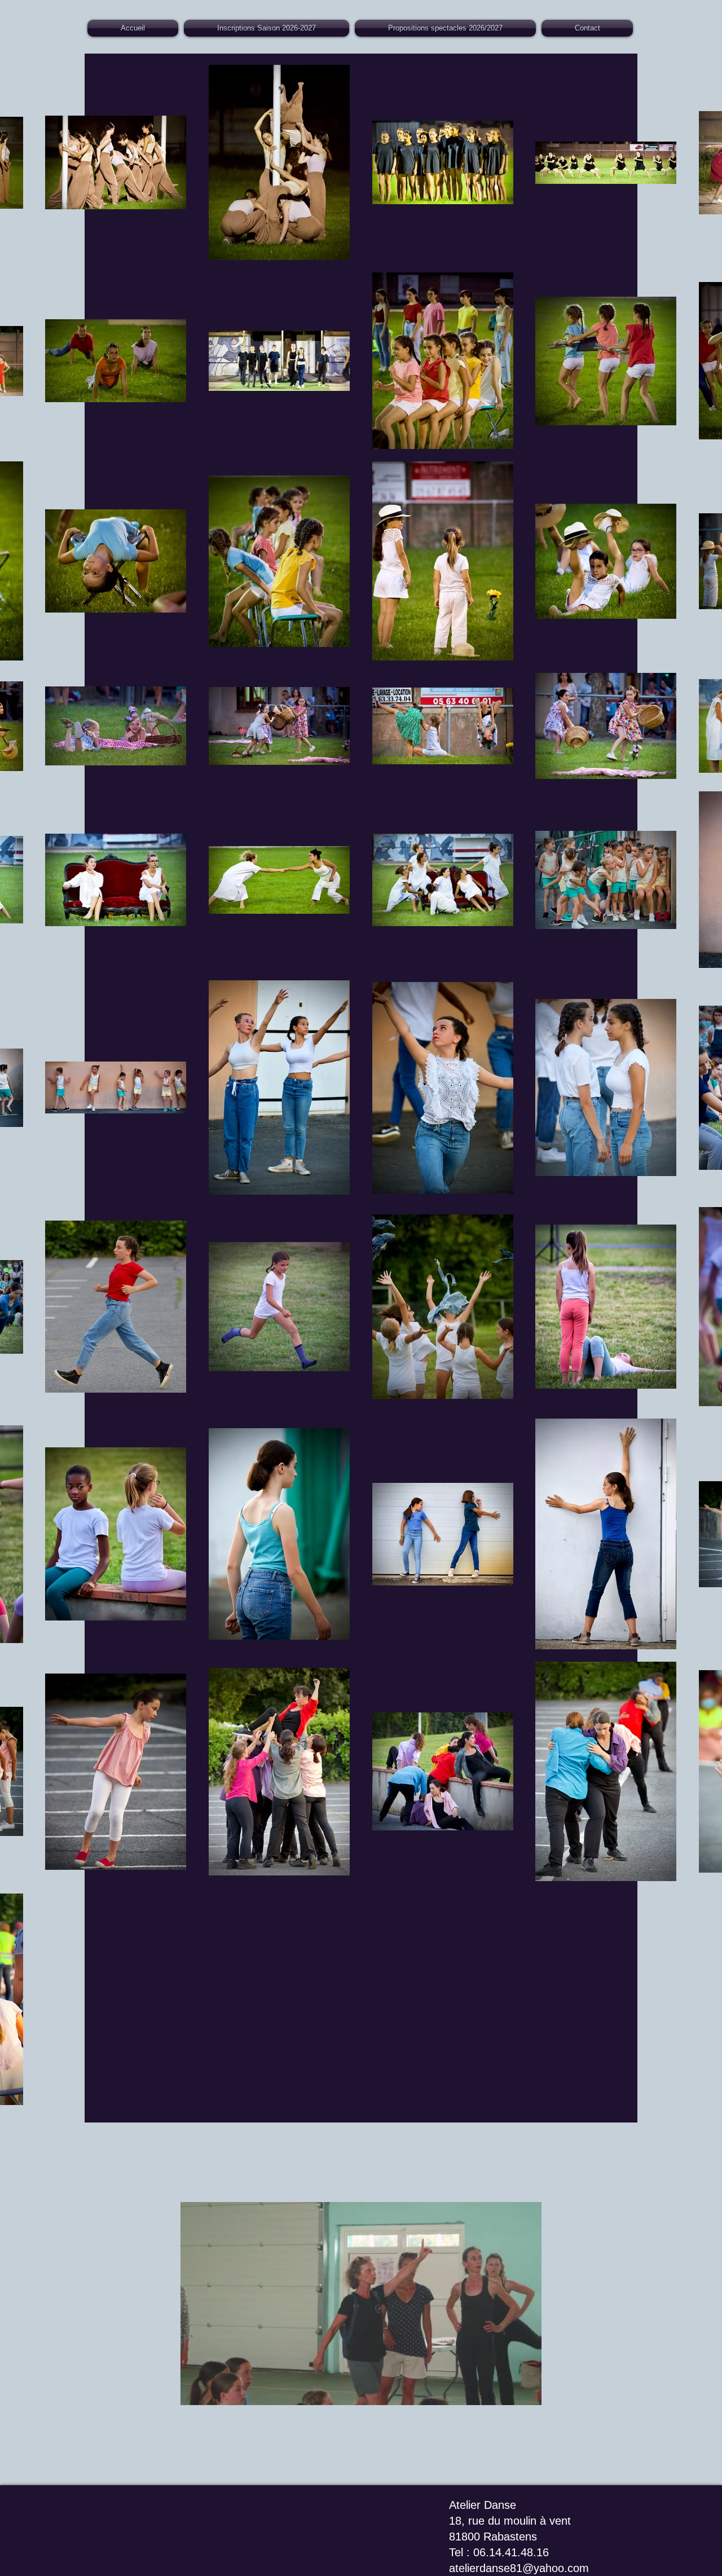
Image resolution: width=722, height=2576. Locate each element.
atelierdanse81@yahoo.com (519, 2568)
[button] (361, 2393)
